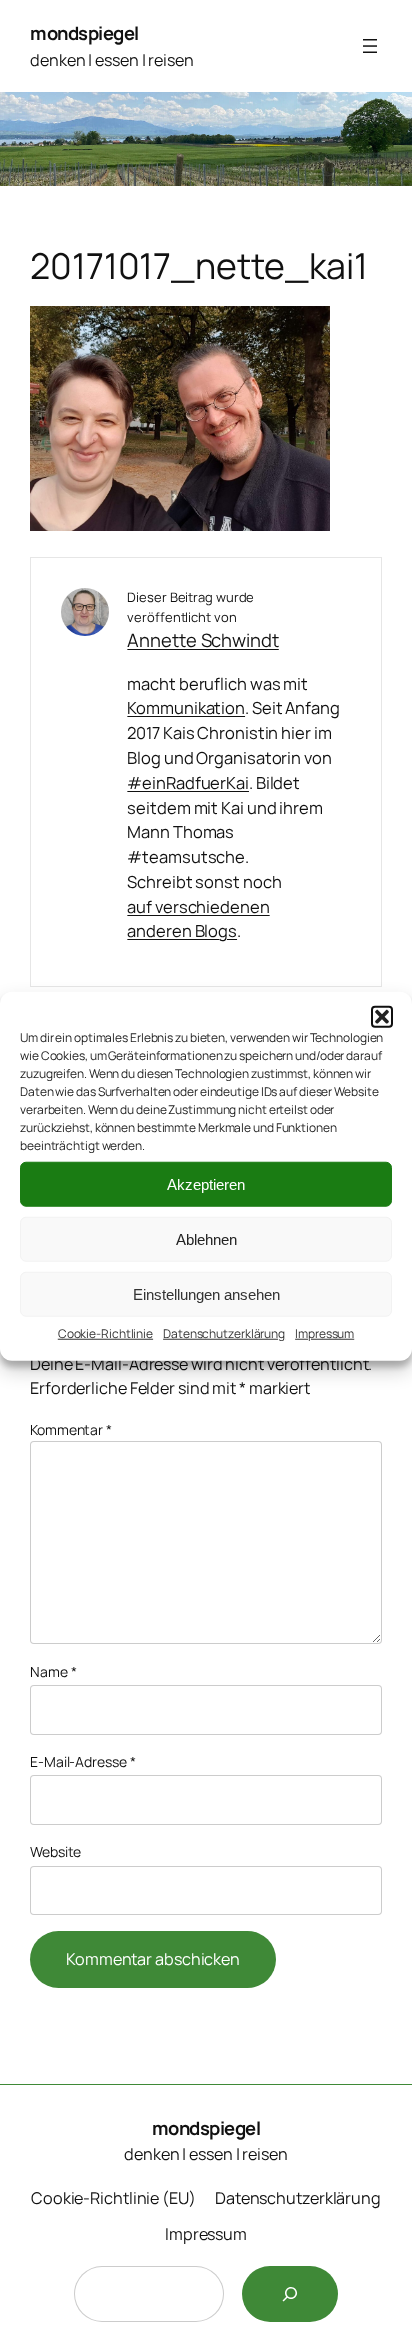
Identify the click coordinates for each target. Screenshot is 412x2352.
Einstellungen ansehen (206, 1293)
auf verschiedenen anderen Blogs (198, 919)
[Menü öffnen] (370, 46)
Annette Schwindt (202, 640)
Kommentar (71, 1429)
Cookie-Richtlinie (105, 1333)
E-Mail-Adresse (82, 1761)
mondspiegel (84, 33)
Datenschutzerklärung (224, 1333)
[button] (382, 1017)
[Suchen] (290, 2294)
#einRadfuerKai (188, 782)
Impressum (324, 1333)
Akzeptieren (206, 1183)
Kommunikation (186, 707)
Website (55, 1851)
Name (53, 1671)
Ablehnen (206, 1238)
